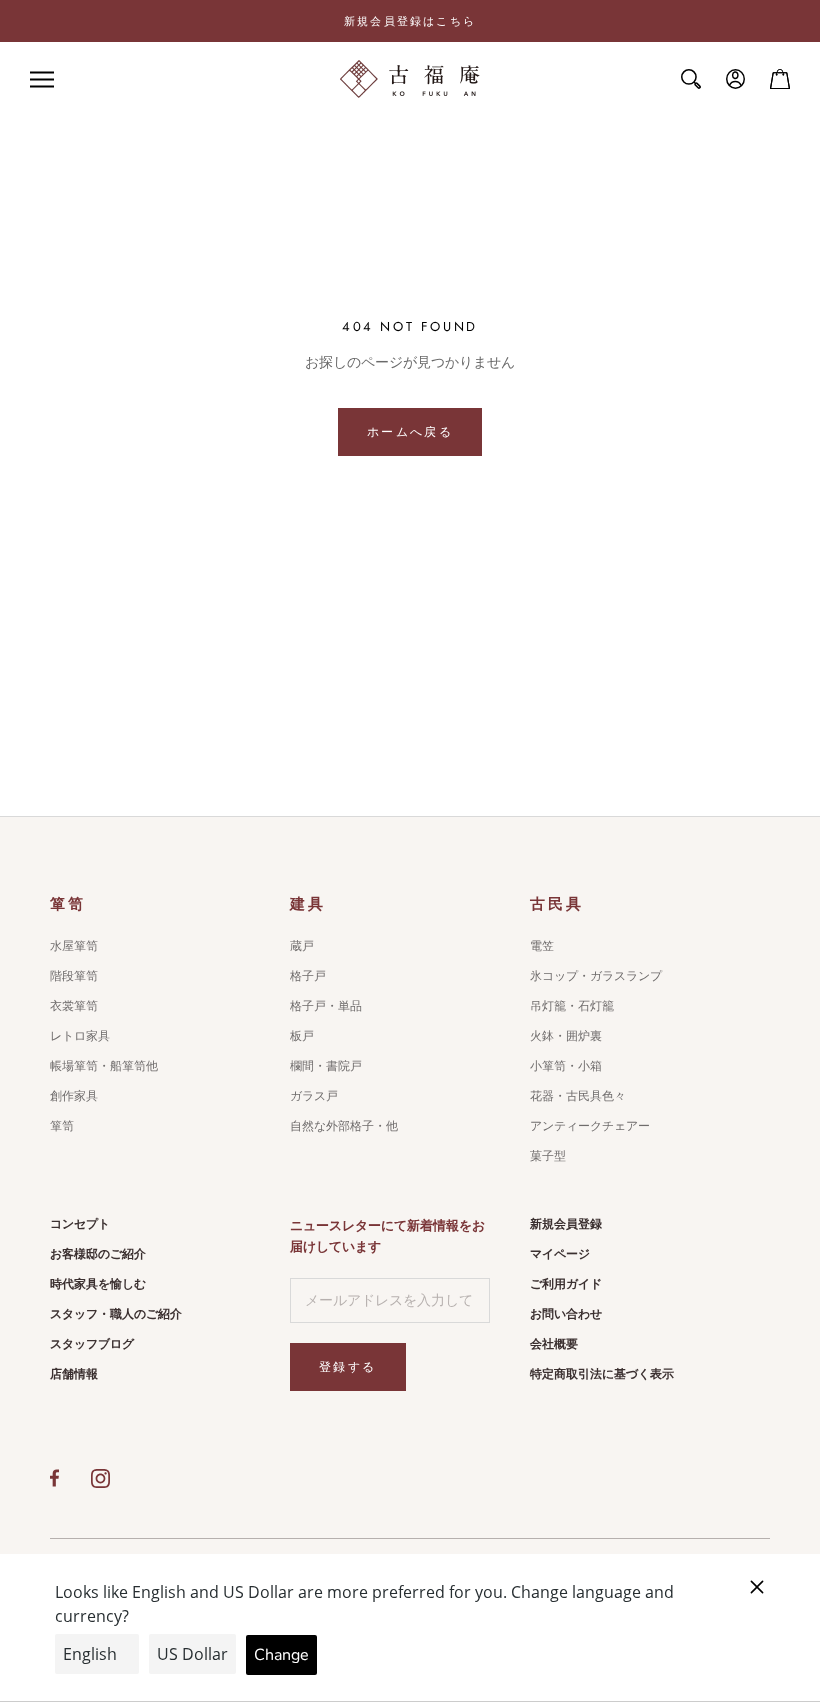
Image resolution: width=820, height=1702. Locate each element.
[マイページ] (736, 79)
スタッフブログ (92, 1344)
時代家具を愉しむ (98, 1284)
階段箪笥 (74, 976)
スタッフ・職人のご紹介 (116, 1314)
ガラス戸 (314, 1096)
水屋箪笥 (74, 946)
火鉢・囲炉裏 (566, 1036)
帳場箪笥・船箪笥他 (104, 1066)
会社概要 (554, 1344)
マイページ (560, 1254)
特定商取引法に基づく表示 (602, 1374)
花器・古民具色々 (578, 1096)
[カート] (780, 79)
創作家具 (74, 1096)
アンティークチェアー (590, 1126)
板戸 (302, 1036)
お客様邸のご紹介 (98, 1254)
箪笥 (62, 1126)
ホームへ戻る (410, 432)
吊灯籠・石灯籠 (572, 1006)
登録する (348, 1367)
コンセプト (80, 1224)
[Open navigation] (42, 79)
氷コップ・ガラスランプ (596, 976)
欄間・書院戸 (326, 1066)
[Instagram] (100, 1478)
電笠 (542, 946)
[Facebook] (54, 1478)
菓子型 (548, 1156)
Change (281, 1655)
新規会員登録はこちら (410, 21)
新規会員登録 (566, 1224)
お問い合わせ (566, 1314)
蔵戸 (302, 946)
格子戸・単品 (326, 1006)
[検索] (691, 79)
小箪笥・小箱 (566, 1066)
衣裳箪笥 (74, 1006)
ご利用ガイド (566, 1284)
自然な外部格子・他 (344, 1126)
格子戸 (308, 976)
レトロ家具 (80, 1036)
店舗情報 (74, 1374)
